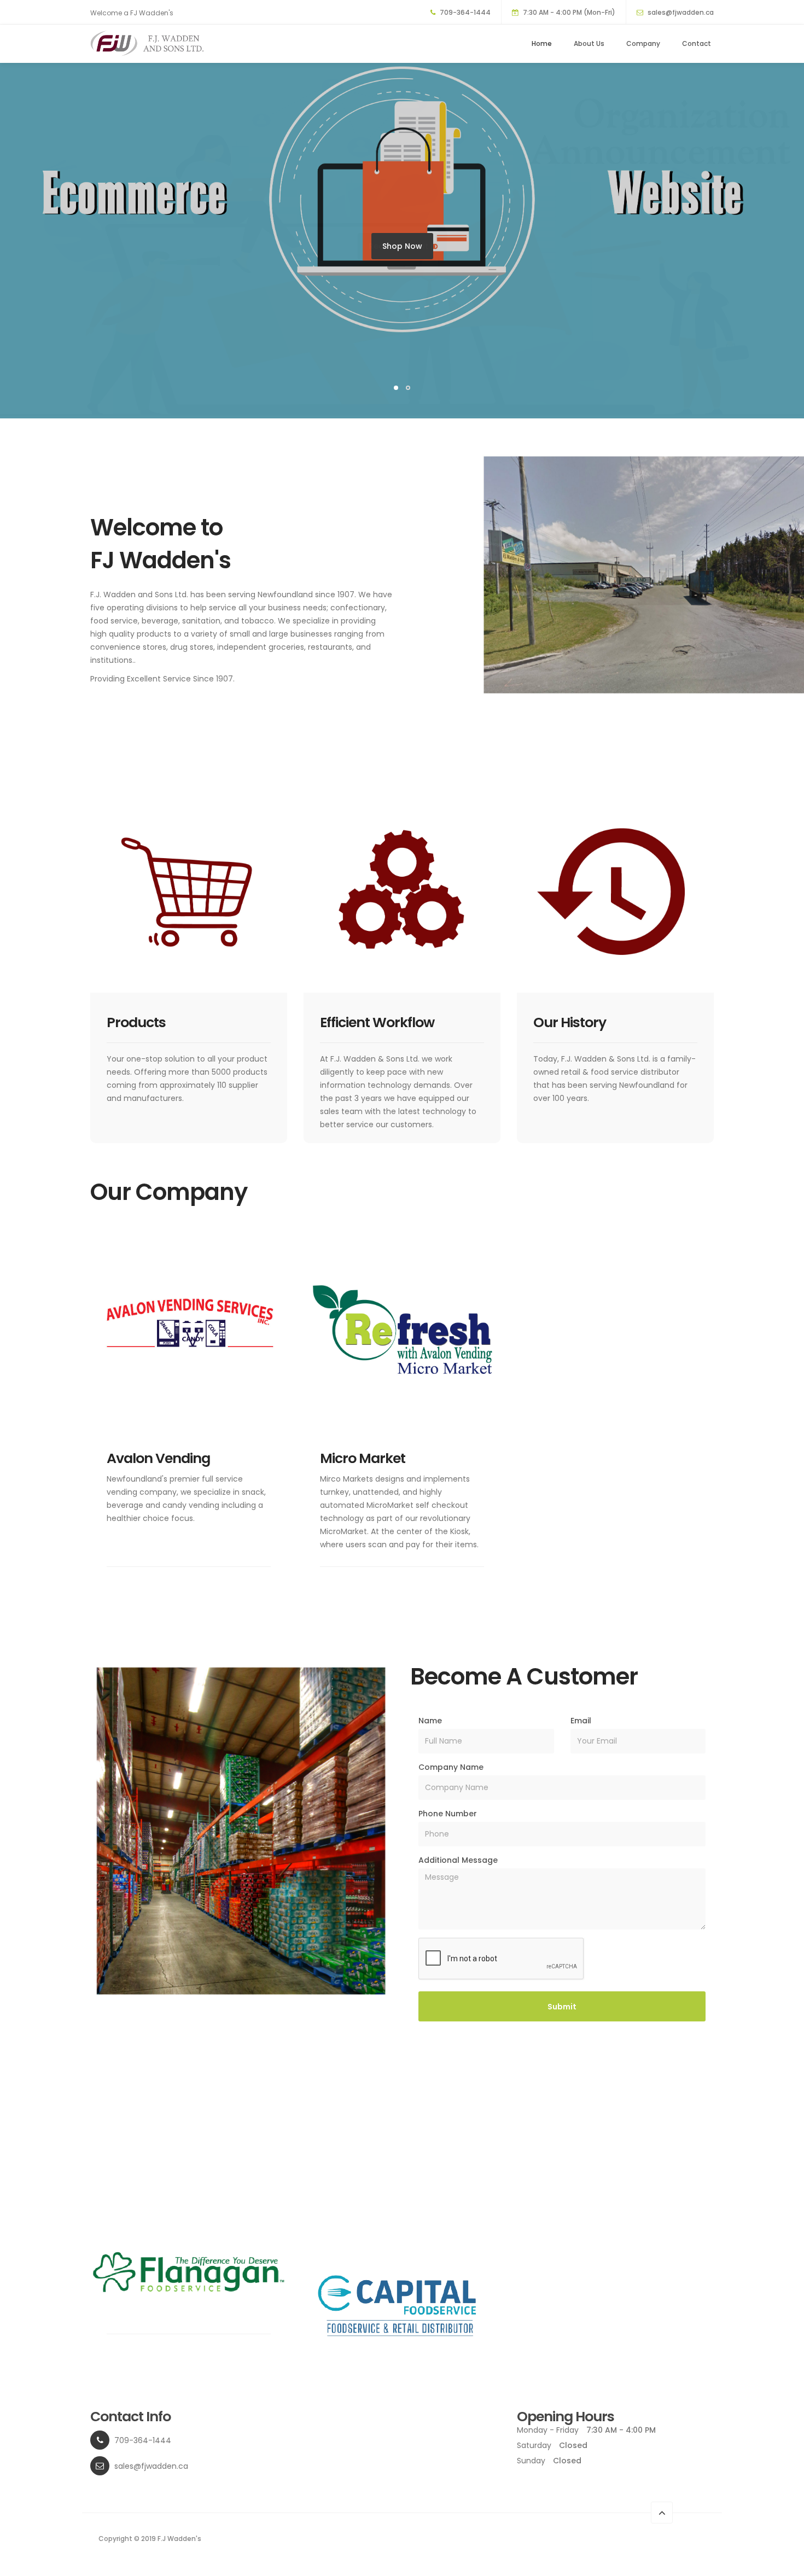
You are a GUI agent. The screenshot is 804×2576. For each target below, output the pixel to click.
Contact (697, 43)
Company (643, 43)
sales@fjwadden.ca (681, 12)
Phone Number (448, 1814)
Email (581, 1721)
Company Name (451, 1767)
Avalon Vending (158, 1458)
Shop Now (402, 246)
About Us (589, 43)
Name (430, 1721)
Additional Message (458, 1860)
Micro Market (363, 1458)
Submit (562, 2007)
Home (542, 43)
